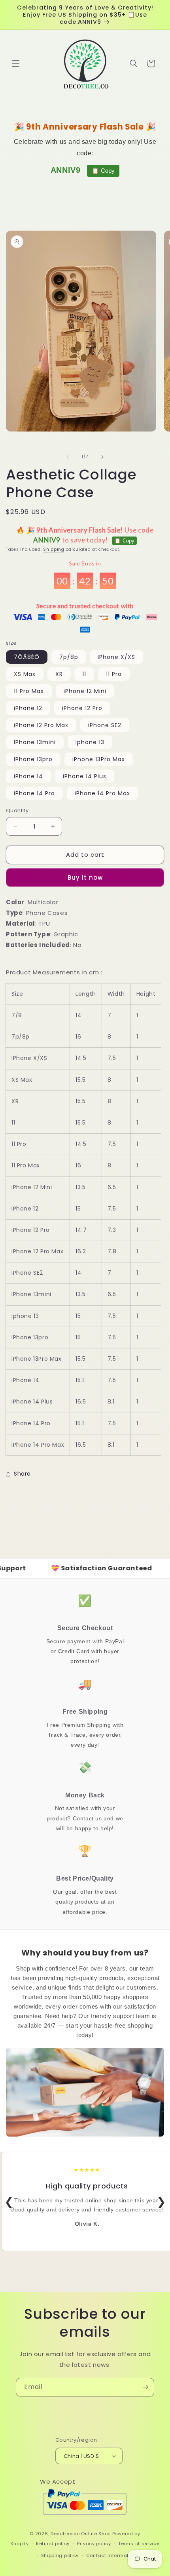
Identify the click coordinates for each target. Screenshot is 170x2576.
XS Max (25, 674)
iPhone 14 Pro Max (102, 793)
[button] (16, 63)
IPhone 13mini (35, 742)
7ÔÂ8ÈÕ (27, 657)
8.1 (111, 1402)
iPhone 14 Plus (85, 776)
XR (59, 674)
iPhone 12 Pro (82, 708)
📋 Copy (103, 171)
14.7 (81, 1230)
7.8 (112, 1251)
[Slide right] (102, 457)
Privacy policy (94, 2544)
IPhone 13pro (33, 759)
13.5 (80, 1187)
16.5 (81, 1402)
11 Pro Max (29, 691)
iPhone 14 (28, 776)
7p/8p (69, 657)
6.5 (112, 1187)
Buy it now (85, 877)
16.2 (81, 1251)
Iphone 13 (90, 742)
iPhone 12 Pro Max (41, 725)
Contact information (111, 2555)
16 (78, 1037)
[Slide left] (68, 457)
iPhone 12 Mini (85, 691)
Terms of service (139, 2544)
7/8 (17, 1015)
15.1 (80, 1380)
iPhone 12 (28, 708)
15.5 (80, 1080)
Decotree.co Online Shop (81, 2534)
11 (84, 674)
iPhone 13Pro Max (99, 759)
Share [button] (22, 1474)
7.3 (112, 1230)
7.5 (112, 1058)
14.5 (81, 1058)
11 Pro (114, 674)
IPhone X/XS (116, 657)
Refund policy (53, 2544)
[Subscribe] (145, 2387)
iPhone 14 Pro (34, 793)
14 (78, 1015)
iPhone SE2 (105, 725)
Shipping (54, 549)
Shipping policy (60, 2555)
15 (78, 1209)
